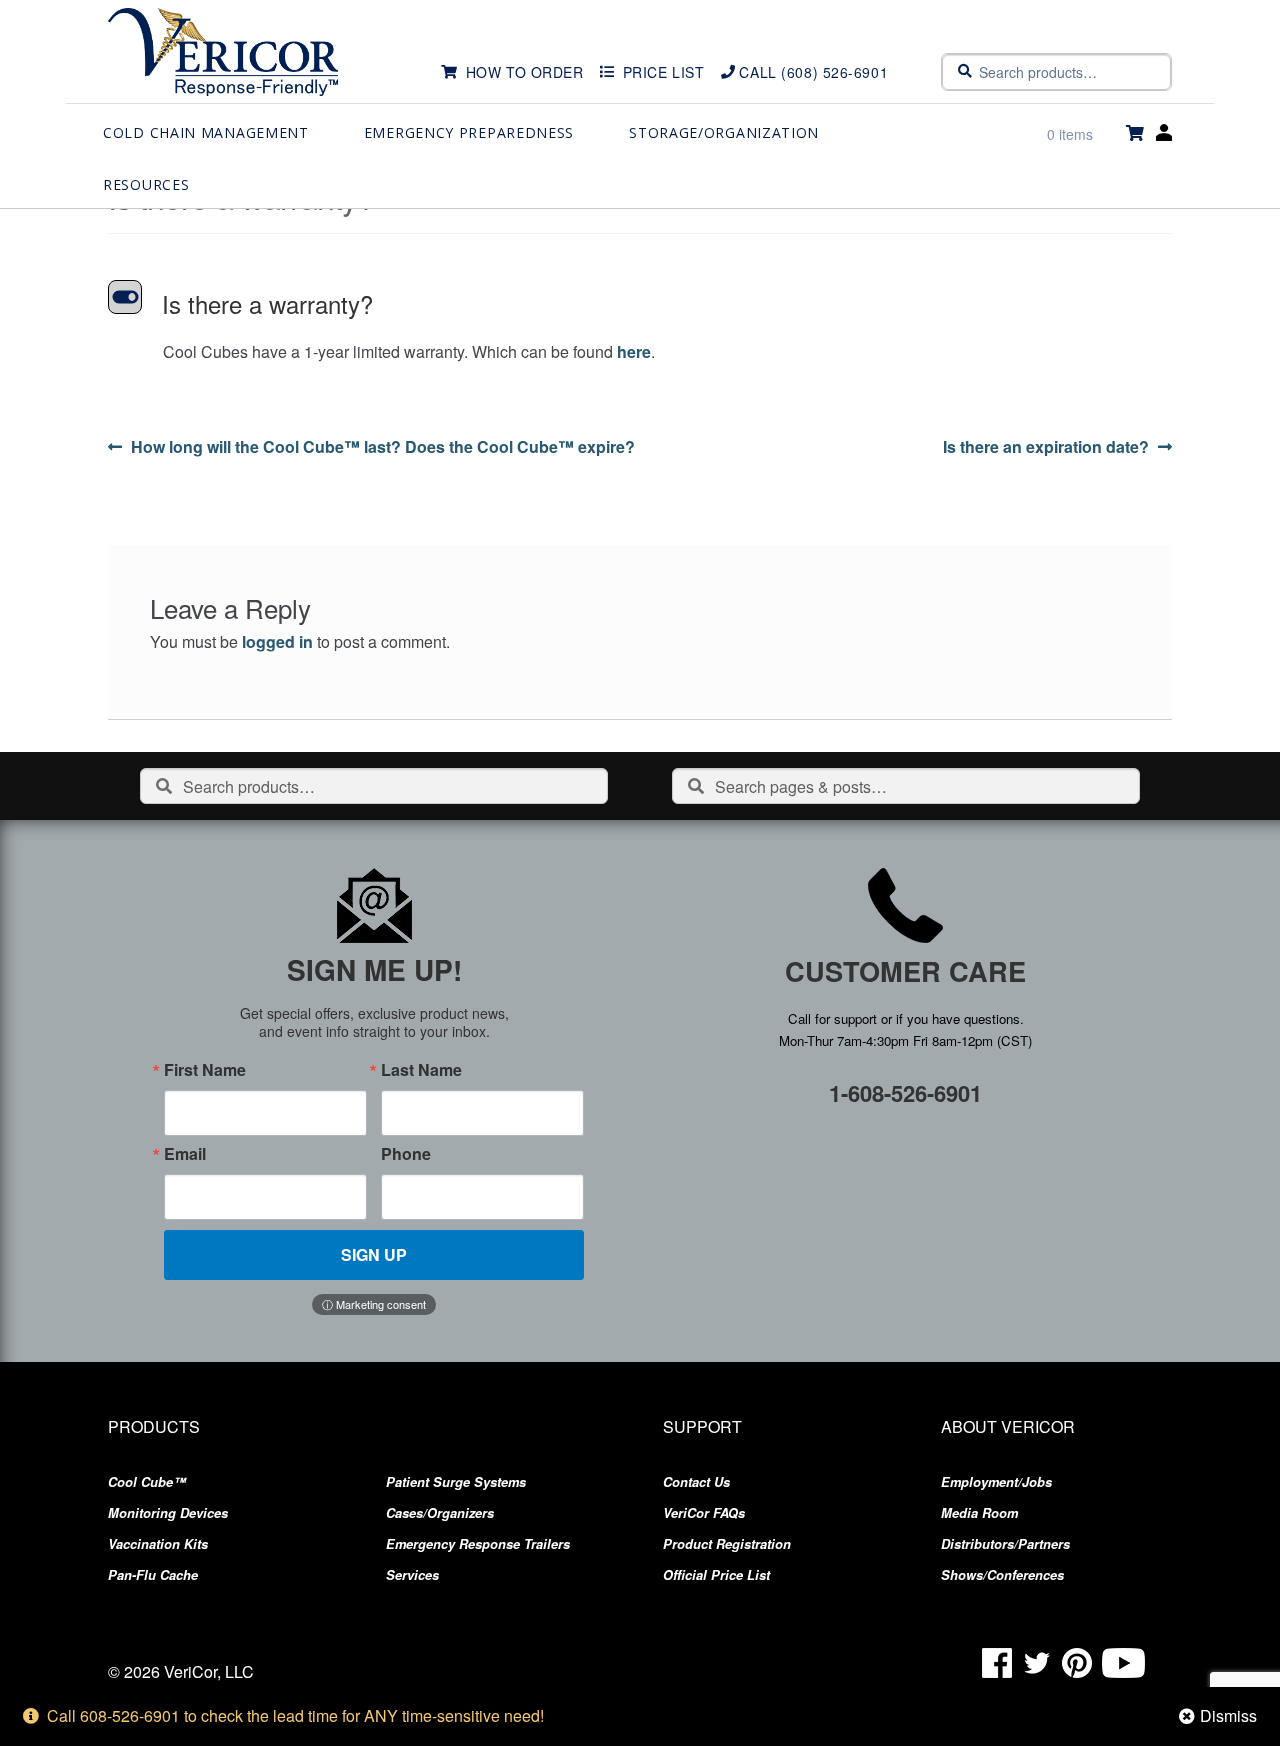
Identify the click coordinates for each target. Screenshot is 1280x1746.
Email (185, 1154)
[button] (640, 304)
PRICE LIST (664, 72)
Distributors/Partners (1005, 1544)
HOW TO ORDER (525, 72)
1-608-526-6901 (905, 1093)
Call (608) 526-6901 (813, 72)
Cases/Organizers (440, 1513)
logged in (277, 641)
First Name (205, 1070)
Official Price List (716, 1575)
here (634, 351)
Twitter (1037, 1663)
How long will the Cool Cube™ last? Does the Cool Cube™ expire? (382, 447)
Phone (406, 1154)
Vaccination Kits (158, 1544)
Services (412, 1575)
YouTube (1123, 1663)
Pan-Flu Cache (153, 1575)
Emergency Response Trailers (478, 1544)
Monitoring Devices (168, 1513)
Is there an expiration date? (1046, 447)
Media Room (979, 1513)
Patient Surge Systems (456, 1482)
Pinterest (1077, 1663)
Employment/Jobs (996, 1482)
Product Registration (727, 1544)
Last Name (421, 1070)
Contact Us (696, 1482)
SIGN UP (374, 1254)
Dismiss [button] (1228, 1715)
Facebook (997, 1663)
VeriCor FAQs (704, 1513)
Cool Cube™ (147, 1482)
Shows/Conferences (1002, 1575)
